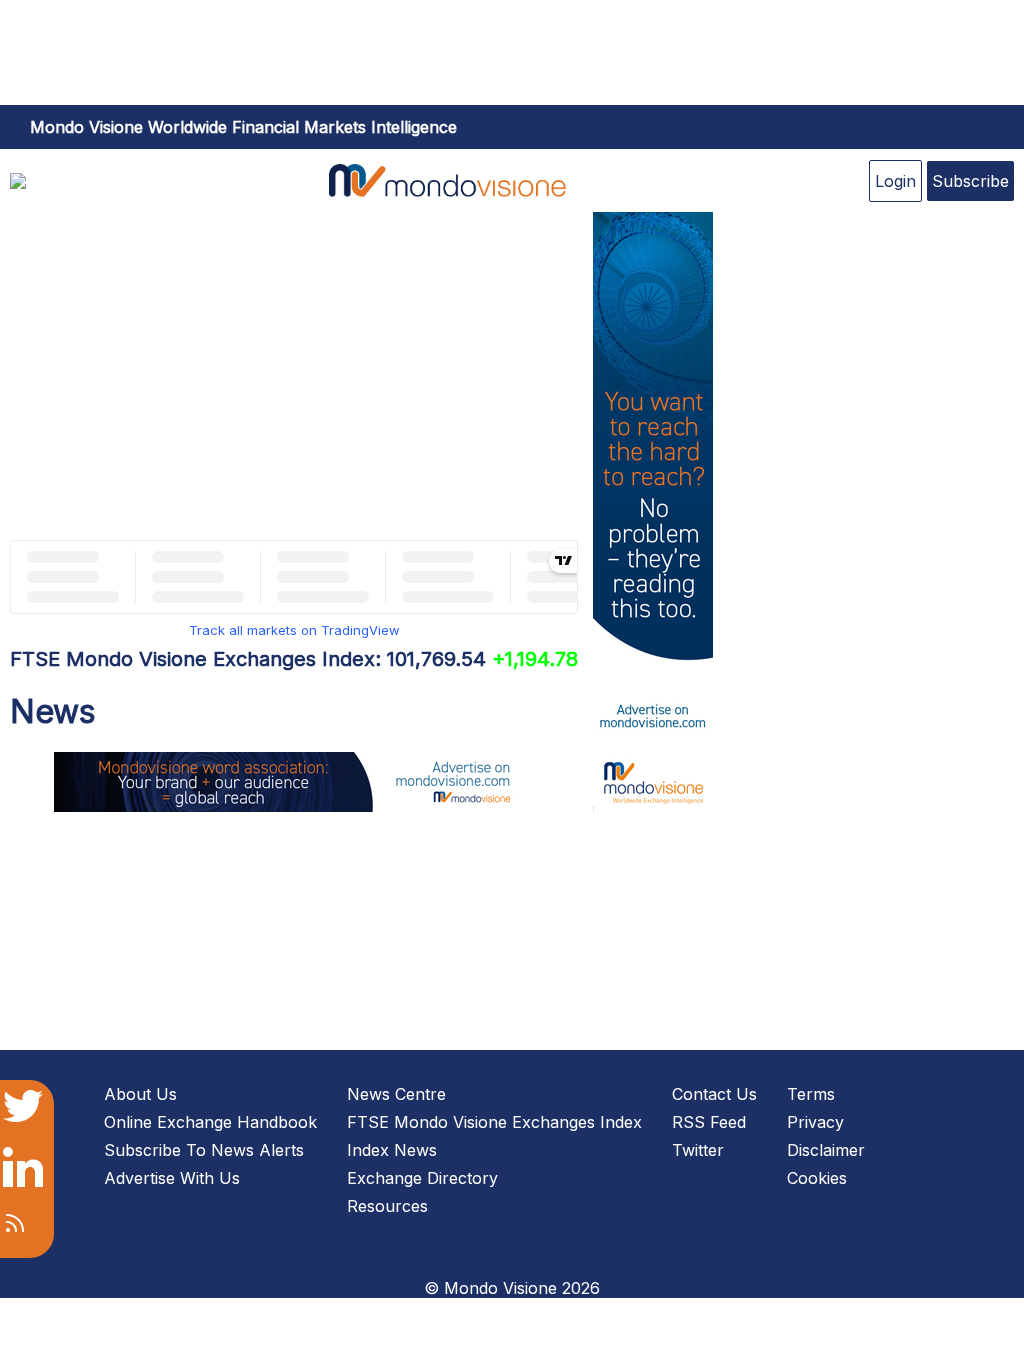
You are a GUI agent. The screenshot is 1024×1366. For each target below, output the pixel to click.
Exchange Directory (422, 1178)
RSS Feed (709, 1122)
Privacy (815, 1122)
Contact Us (714, 1094)
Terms (811, 1094)
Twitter (698, 1150)
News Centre (396, 1094)
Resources (387, 1206)
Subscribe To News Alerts (204, 1150)
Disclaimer (826, 1150)
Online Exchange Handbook (210, 1122)
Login (895, 181)
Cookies (817, 1178)
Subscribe (970, 181)
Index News (392, 1150)
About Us (140, 1094)
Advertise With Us (172, 1178)
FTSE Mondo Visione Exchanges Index (494, 1122)
